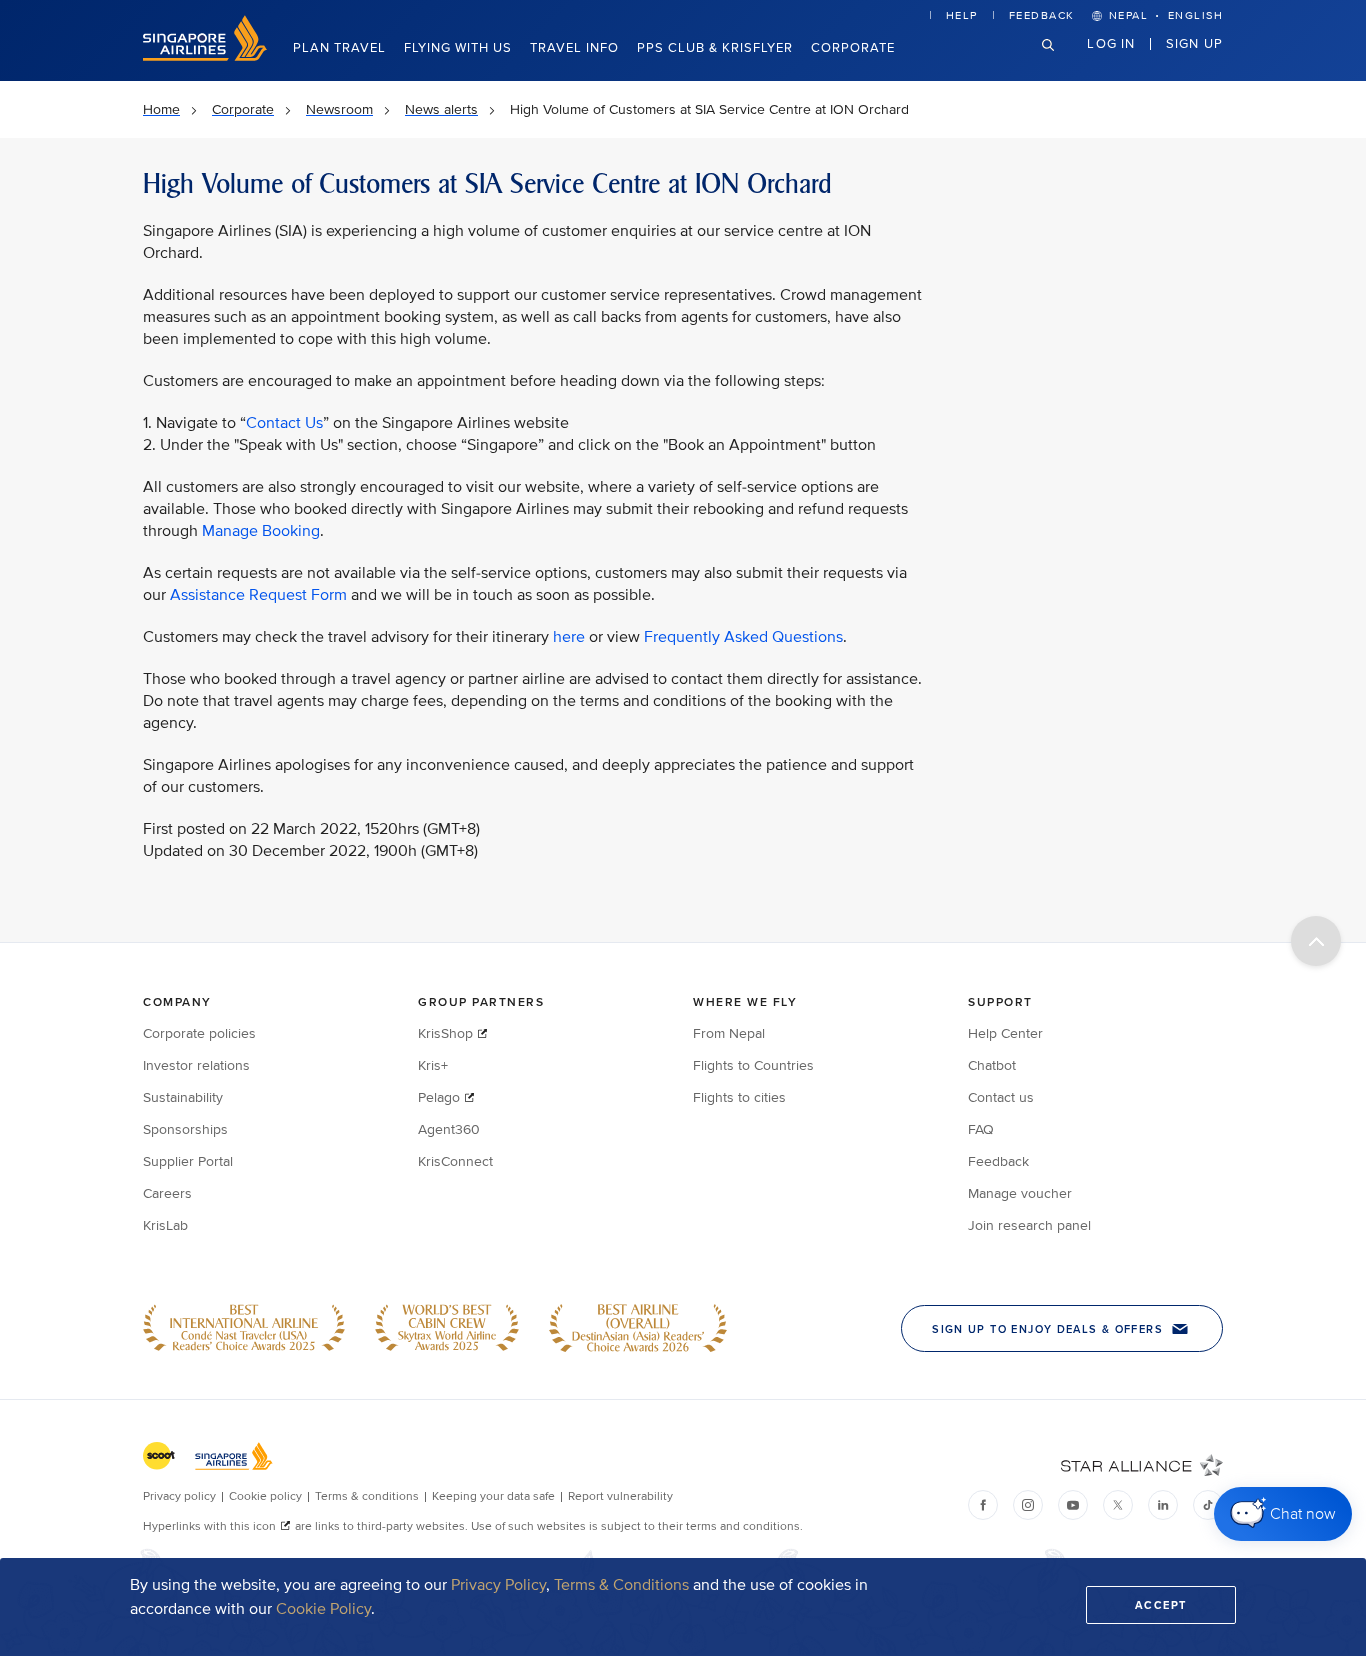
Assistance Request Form (258, 595)
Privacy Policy (498, 1585)
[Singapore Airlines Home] (205, 56)
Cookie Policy (323, 1609)
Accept (1161, 1605)
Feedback (1042, 15)
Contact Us (284, 423)
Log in (1111, 43)
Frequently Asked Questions (743, 637)
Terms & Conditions (621, 1585)
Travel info (574, 48)
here (569, 637)
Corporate (853, 48)
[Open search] (1060, 60)
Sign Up (1194, 43)
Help (962, 15)
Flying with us (458, 48)
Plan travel (339, 48)
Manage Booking (261, 531)
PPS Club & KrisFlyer (715, 48)
